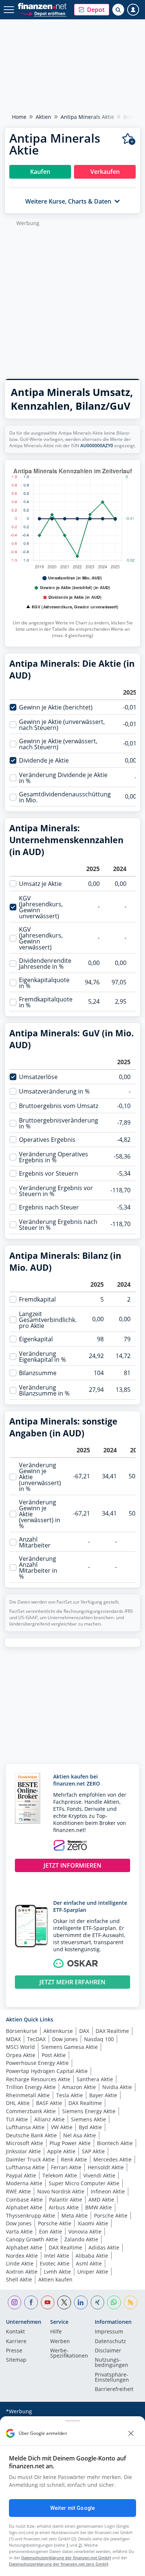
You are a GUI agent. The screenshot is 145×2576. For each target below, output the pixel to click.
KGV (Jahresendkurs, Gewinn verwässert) (41, 938)
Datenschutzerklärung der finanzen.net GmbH (66, 2558)
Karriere (16, 2342)
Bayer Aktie (103, 2095)
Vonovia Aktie (85, 2231)
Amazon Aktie (79, 2087)
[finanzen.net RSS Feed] (131, 2302)
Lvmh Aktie (57, 2272)
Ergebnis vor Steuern (49, 1173)
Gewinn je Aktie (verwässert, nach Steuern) (58, 744)
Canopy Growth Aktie (32, 2239)
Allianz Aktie (49, 2119)
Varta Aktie (19, 2231)
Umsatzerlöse (38, 1077)
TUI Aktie (17, 2119)
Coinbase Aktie (24, 2200)
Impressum (109, 2332)
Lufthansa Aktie (25, 2127)
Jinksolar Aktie (23, 2151)
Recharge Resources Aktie (38, 2079)
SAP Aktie (93, 2151)
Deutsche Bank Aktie (31, 2135)
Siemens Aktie (88, 2119)
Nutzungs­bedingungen (112, 2363)
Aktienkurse (58, 2031)
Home (19, 117)
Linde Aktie (20, 2263)
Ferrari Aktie (66, 2167)
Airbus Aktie (64, 2207)
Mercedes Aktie (112, 2159)
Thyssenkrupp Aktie (30, 2216)
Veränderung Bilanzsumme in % (44, 1390)
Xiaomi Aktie (93, 2223)
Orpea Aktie (21, 2055)
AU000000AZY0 (97, 446)
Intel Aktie (57, 2256)
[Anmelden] (133, 10)
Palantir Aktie (66, 2200)
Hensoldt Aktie (106, 2167)
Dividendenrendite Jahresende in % (45, 964)
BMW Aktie (99, 2207)
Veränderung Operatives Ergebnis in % (54, 1157)
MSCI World (20, 2047)
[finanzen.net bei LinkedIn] (81, 2302)
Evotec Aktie (55, 2263)
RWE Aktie (18, 2191)
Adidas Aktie (104, 2247)
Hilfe (56, 2332)
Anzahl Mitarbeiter (35, 1542)
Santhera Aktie (95, 2079)
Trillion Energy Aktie (31, 2087)
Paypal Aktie (21, 2175)
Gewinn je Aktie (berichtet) (56, 707)
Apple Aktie (61, 2151)
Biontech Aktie (115, 2143)
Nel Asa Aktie (80, 2135)
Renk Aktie (74, 2159)
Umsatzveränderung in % (54, 1091)
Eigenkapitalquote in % (44, 983)
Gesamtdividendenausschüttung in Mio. (65, 797)
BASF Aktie (49, 2103)
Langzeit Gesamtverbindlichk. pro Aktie (48, 1320)
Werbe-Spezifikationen (69, 2354)
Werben (60, 2342)
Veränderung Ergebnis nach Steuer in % (58, 1225)
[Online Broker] (43, 13)
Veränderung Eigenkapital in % (42, 1357)
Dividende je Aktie (44, 760)
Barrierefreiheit (114, 2390)
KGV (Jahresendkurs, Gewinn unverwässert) (41, 907)
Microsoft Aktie (25, 2143)
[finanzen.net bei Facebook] (31, 2302)
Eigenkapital (36, 1339)
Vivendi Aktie (99, 2175)
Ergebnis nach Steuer (49, 1207)
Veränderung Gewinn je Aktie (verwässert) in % (40, 1514)
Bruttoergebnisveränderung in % (59, 1123)
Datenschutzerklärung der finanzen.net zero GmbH (59, 2564)
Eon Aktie (51, 2231)
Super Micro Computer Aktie (84, 2183)
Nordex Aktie (22, 2256)
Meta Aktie (75, 2216)
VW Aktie (62, 2127)
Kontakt (15, 2332)
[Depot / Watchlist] (129, 139)
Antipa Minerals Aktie (87, 117)
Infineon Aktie (108, 2191)
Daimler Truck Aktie (30, 2159)
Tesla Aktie (70, 2095)
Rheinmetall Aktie (28, 2095)
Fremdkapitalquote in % (46, 1002)
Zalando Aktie (81, 2239)
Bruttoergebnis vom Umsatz (59, 1106)
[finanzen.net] (42, 6)
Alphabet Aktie (24, 2207)
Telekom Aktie (60, 2175)
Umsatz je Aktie (40, 884)
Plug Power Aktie (70, 2143)
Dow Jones (65, 2039)
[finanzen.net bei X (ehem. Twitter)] (64, 2302)
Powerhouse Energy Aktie (37, 2063)
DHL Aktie (18, 2103)
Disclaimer (108, 2351)
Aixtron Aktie (22, 2272)
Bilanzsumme (38, 1373)
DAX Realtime (112, 2031)
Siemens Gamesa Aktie (70, 2047)
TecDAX (36, 2039)
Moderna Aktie (24, 2183)
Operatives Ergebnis (47, 1140)
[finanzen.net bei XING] (98, 2302)
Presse (14, 2351)
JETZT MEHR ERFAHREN (72, 1982)
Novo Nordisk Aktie (61, 2191)
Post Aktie (54, 2055)
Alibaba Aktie (92, 2256)
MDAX (13, 2039)
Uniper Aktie (93, 2272)
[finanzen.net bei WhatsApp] (114, 2302)
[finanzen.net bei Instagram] (15, 2302)
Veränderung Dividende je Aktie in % (63, 778)
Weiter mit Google (72, 2508)
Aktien (43, 117)
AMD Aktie (101, 2200)
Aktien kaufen (55, 2279)
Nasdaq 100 (99, 2039)
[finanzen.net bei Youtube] (48, 2302)
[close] (131, 2433)
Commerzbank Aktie (31, 2111)
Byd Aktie (90, 2127)
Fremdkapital (37, 1299)
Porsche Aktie (111, 2216)
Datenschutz (110, 2342)
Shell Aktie (19, 2279)
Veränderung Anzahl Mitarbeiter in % (38, 1568)
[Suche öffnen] (118, 10)
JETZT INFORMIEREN (72, 1865)
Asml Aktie (89, 2263)
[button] (92, 10)
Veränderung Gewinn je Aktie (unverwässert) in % (40, 1477)
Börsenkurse (22, 2031)
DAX (84, 2031)
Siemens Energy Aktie (89, 2111)
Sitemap (16, 2360)
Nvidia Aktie (117, 2087)
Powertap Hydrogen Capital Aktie (47, 2071)
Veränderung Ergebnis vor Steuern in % (56, 1191)
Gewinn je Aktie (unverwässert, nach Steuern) (62, 725)
